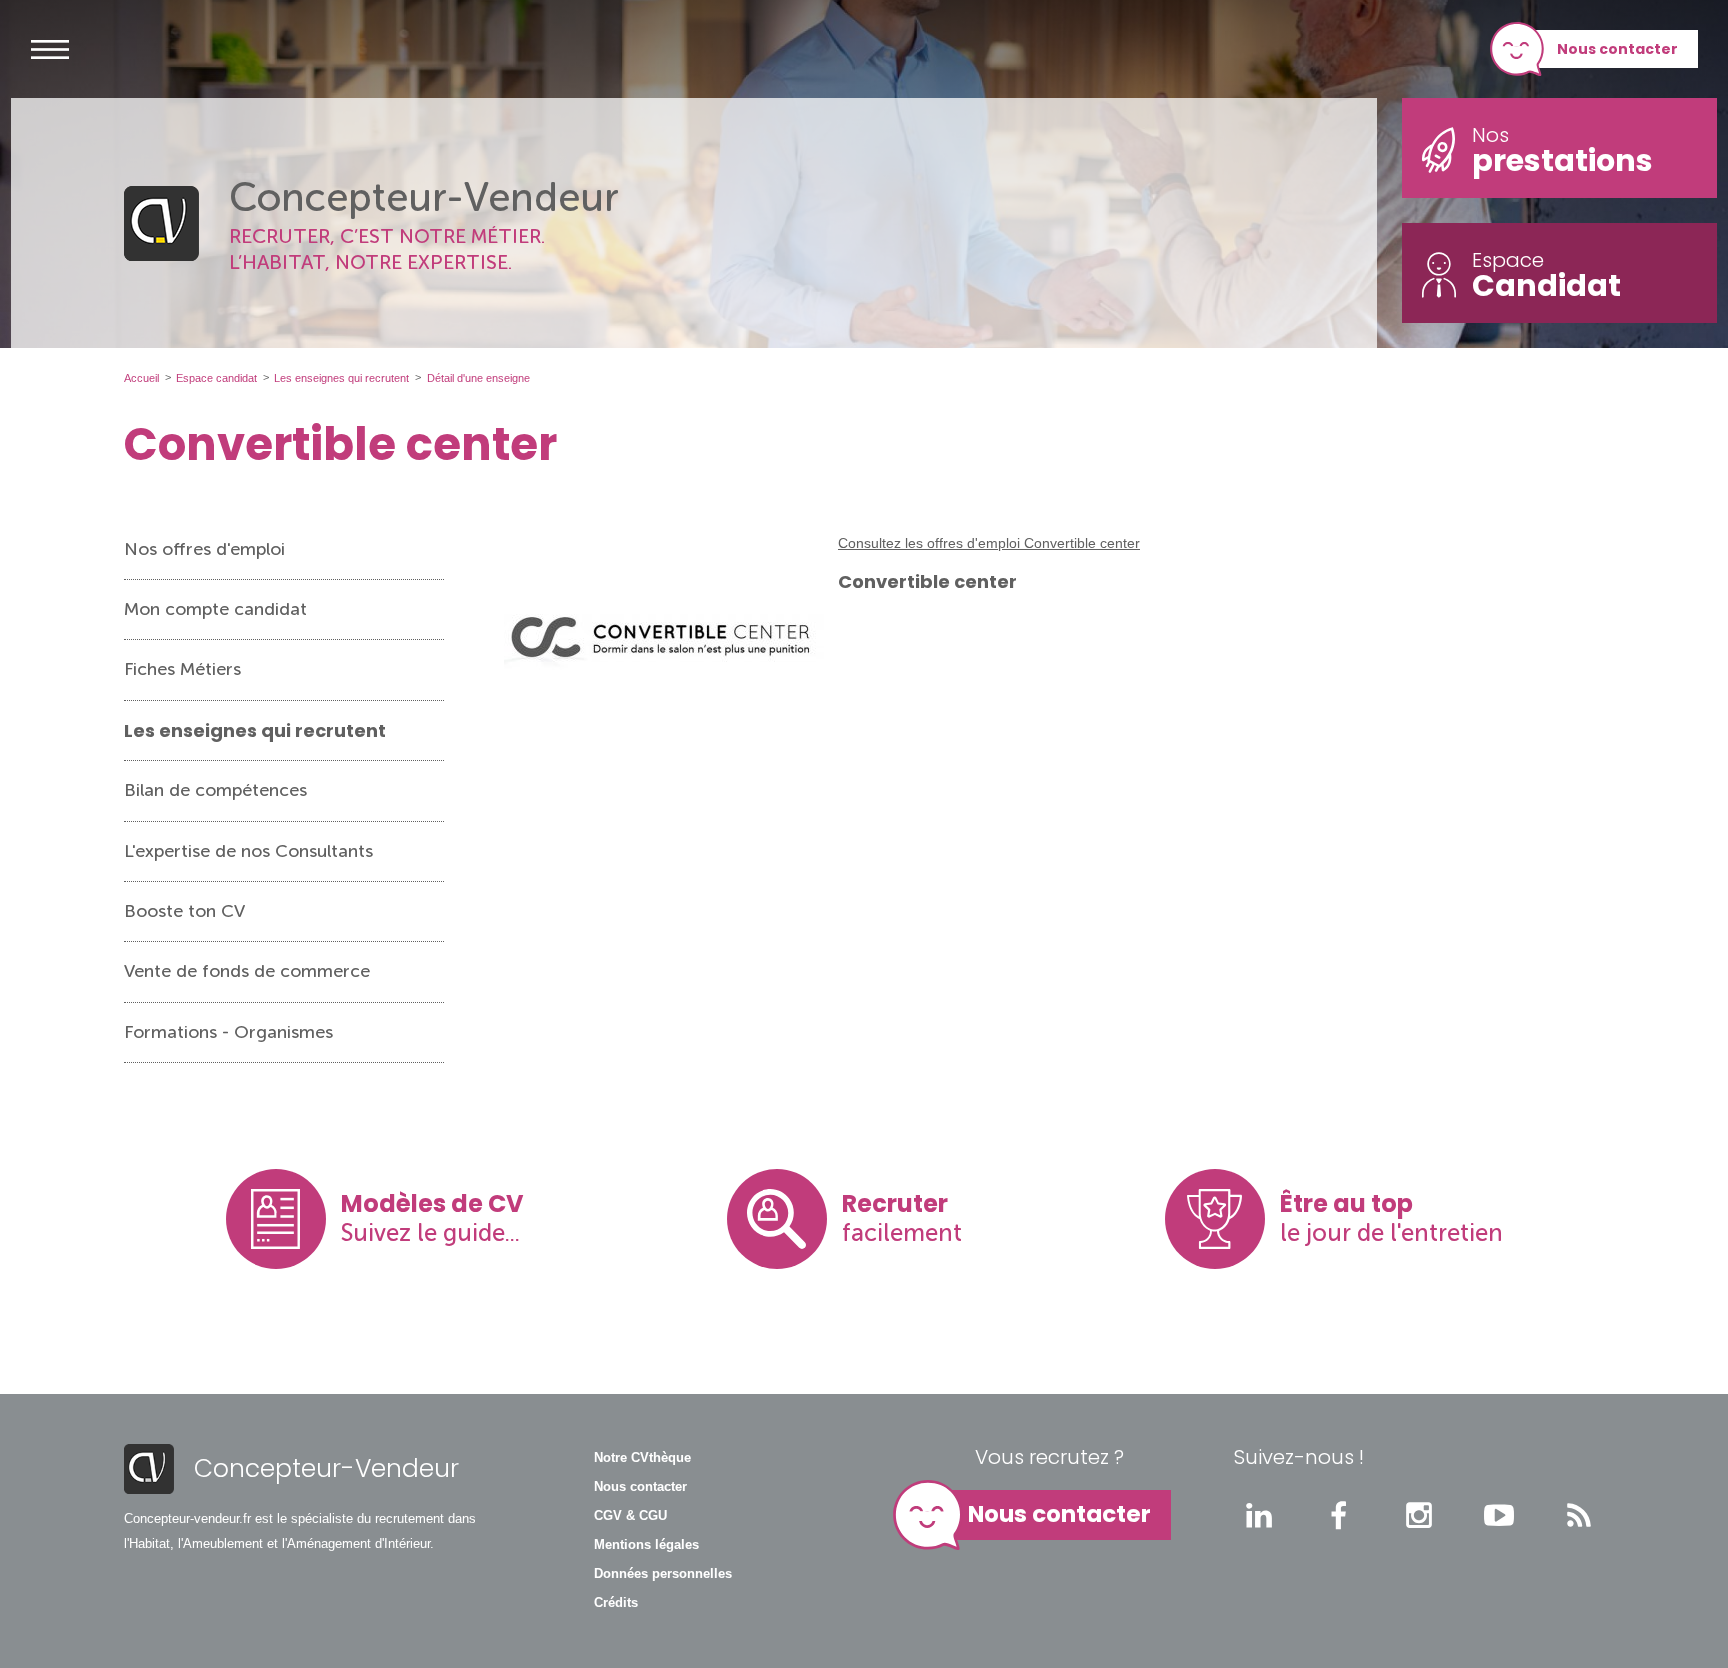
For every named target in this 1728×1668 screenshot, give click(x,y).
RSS (1579, 1515)
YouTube (1499, 1515)
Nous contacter (1617, 49)
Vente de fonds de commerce (247, 971)
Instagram (1419, 1515)
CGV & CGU (630, 1516)
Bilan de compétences (215, 790)
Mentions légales (646, 1545)
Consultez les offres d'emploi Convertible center (989, 543)
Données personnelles (663, 1574)
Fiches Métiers (182, 669)
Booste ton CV (184, 911)
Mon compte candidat (215, 609)
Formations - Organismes (228, 1032)
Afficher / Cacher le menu (50, 49)
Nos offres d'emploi (204, 549)
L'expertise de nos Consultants (248, 851)
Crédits (616, 1603)
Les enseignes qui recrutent (255, 730)
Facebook (1339, 1515)
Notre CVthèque (642, 1458)
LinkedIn (1259, 1515)
